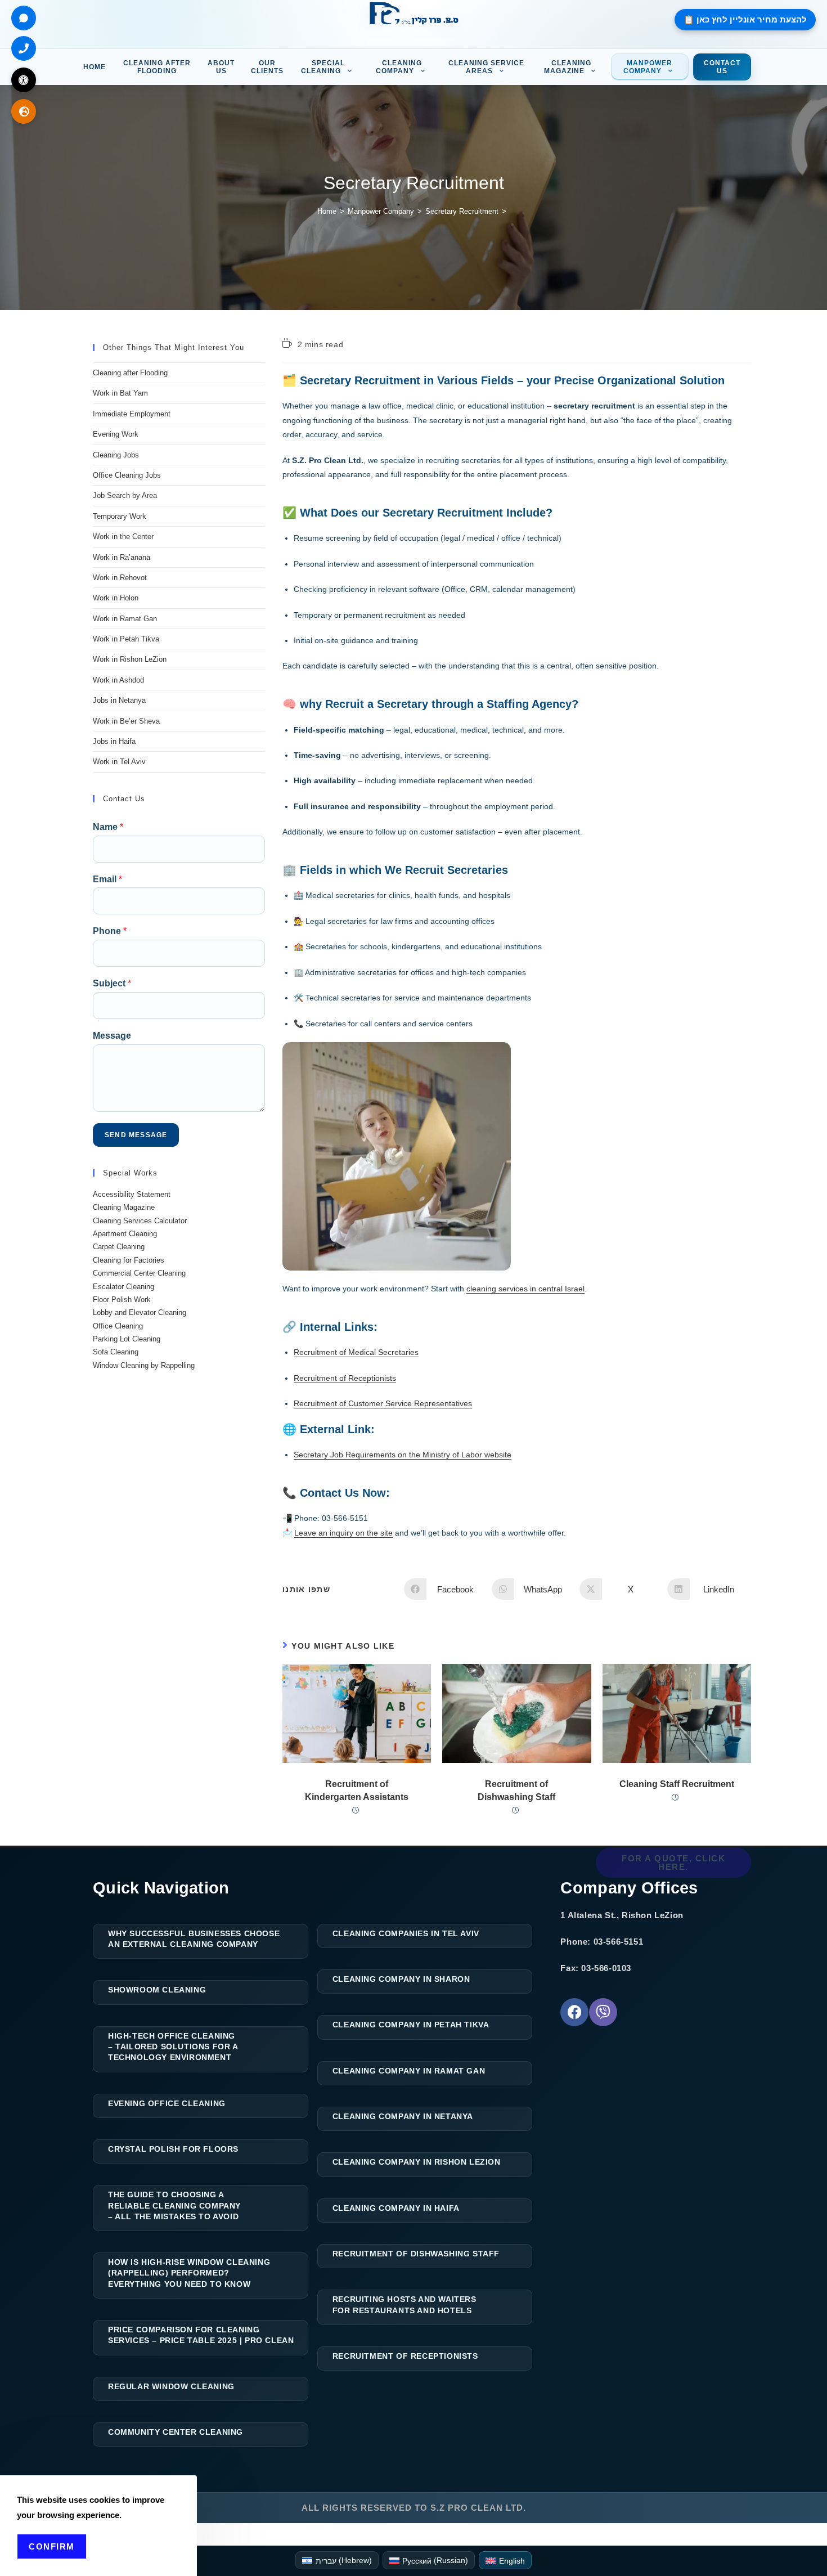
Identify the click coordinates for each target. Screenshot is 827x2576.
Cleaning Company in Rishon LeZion (417, 2162)
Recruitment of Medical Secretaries (356, 1352)
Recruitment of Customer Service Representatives (383, 1403)
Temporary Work (120, 516)
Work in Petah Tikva (126, 639)
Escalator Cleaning (123, 1287)
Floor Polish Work (122, 1300)
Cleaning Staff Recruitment (677, 1784)
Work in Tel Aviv (119, 762)
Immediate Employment (132, 414)
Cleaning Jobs (116, 455)
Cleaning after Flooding (130, 373)
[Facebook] (574, 2012)
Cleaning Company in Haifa (396, 2208)
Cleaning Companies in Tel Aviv (406, 1933)
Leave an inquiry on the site (343, 1533)
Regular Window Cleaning (171, 2386)
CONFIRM (52, 2546)
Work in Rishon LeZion (130, 659)
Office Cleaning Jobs (127, 475)
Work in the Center (123, 537)
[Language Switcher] (24, 111)
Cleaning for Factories (129, 1260)
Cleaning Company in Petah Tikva (411, 2025)
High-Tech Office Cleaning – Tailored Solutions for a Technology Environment (173, 2047)
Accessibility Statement (132, 1194)
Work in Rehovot (120, 578)
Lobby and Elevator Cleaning (140, 1312)
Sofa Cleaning (116, 1352)
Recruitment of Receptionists (345, 1378)
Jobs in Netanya (119, 700)
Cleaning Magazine (124, 1207)
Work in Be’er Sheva (126, 721)
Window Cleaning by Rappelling (144, 1365)
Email (107, 879)
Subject (112, 983)
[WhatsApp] (24, 18)
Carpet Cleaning (119, 1247)
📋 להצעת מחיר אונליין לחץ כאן (745, 19)
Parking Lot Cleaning (127, 1339)
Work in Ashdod (118, 680)
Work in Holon (116, 598)
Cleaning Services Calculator (140, 1221)
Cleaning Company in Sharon (401, 1979)
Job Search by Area (125, 495)
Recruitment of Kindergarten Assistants (357, 1790)
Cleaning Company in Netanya (403, 2116)
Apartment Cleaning (125, 1234)
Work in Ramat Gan (125, 619)
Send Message (136, 1135)
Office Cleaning (118, 1326)
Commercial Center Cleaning (139, 1273)
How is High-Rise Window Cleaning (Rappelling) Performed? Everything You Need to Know (189, 2273)
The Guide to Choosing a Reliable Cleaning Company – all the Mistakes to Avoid (174, 2205)
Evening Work (116, 434)
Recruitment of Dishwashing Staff (516, 1790)
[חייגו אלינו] (24, 48)
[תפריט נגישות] (24, 80)
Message (112, 1036)
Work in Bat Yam (120, 393)
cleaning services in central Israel (525, 1289)
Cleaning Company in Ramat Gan (409, 2071)
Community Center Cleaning (176, 2432)
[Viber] (603, 2012)
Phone (110, 931)
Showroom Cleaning (157, 1990)
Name (108, 827)
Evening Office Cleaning (167, 2103)
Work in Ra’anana (122, 557)
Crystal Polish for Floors (173, 2149)
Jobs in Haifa (114, 741)
